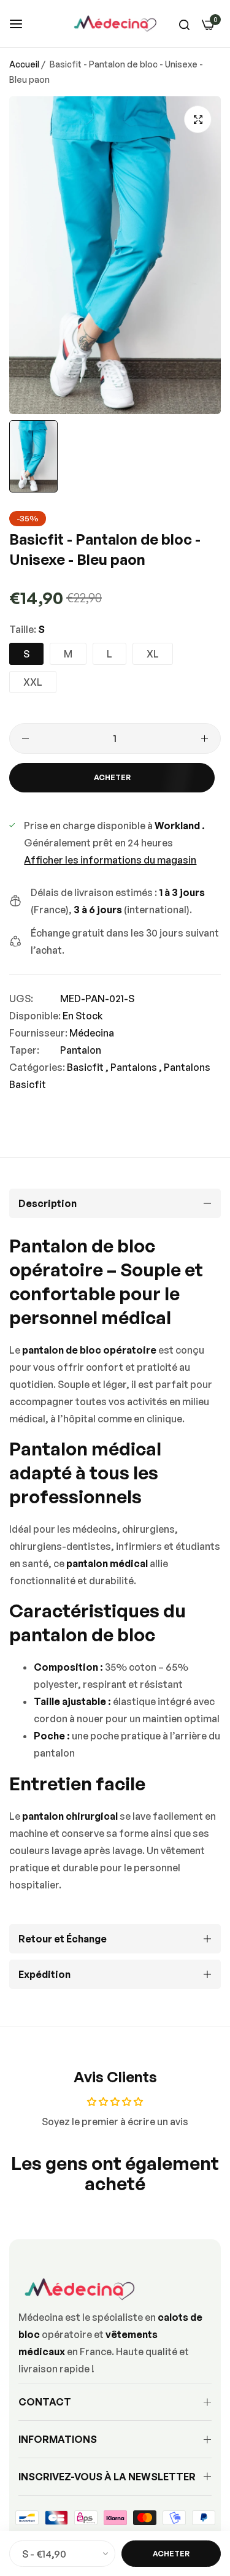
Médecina (92, 1033)
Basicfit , (88, 1067)
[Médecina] (115, 24)
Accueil (24, 64)
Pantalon (81, 1050)
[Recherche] (184, 24)
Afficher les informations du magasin (110, 860)
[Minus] (25, 738)
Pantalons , (136, 1067)
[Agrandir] (198, 119)
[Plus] (205, 738)
